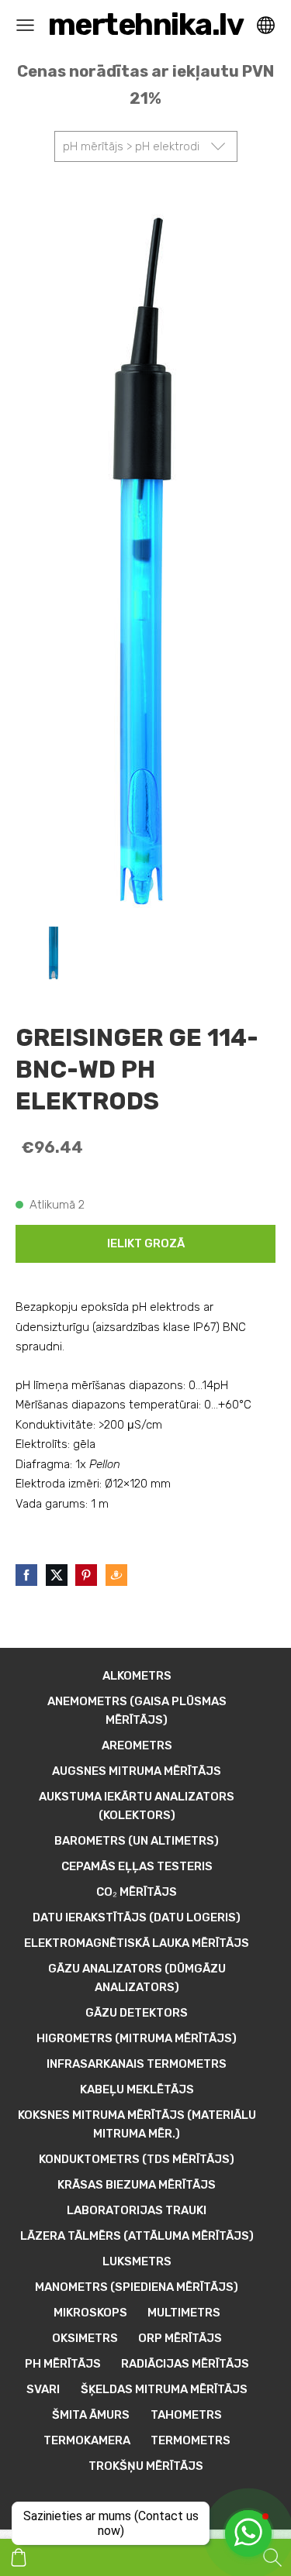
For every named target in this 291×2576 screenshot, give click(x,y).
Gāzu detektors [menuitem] (137, 2013)
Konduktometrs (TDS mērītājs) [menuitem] (137, 2159)
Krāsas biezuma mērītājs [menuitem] (137, 2185)
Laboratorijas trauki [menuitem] (137, 2210)
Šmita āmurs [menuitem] (91, 2415)
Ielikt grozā (146, 1243)
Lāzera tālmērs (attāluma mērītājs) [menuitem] (137, 2236)
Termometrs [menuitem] (191, 2440)
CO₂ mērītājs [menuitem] (137, 1892)
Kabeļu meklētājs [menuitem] (137, 2089)
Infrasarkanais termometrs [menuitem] (137, 2064)
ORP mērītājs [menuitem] (180, 2338)
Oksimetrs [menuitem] (85, 2338)
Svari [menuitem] (43, 2389)
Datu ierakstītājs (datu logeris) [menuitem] (137, 1917)
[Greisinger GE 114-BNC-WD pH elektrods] (54, 957)
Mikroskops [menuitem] (90, 2313)
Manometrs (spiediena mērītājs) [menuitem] (137, 2287)
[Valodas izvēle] (266, 25)
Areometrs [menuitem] (137, 1745)
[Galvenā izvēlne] (25, 25)
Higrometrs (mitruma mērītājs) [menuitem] (137, 2038)
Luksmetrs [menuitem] (137, 2261)
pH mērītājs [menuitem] (63, 2364)
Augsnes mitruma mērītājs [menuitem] (137, 1771)
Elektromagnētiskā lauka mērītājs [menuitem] (137, 1943)
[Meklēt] (272, 2557)
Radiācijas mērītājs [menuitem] (185, 2364)
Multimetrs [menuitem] (184, 2313)
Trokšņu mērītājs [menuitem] (146, 2466)
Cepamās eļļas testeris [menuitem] (137, 1866)
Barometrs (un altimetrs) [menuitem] (137, 1841)
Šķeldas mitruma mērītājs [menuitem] (164, 2389)
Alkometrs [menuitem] (137, 1676)
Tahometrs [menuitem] (186, 2415)
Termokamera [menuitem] (87, 2440)
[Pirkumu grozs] (19, 2557)
